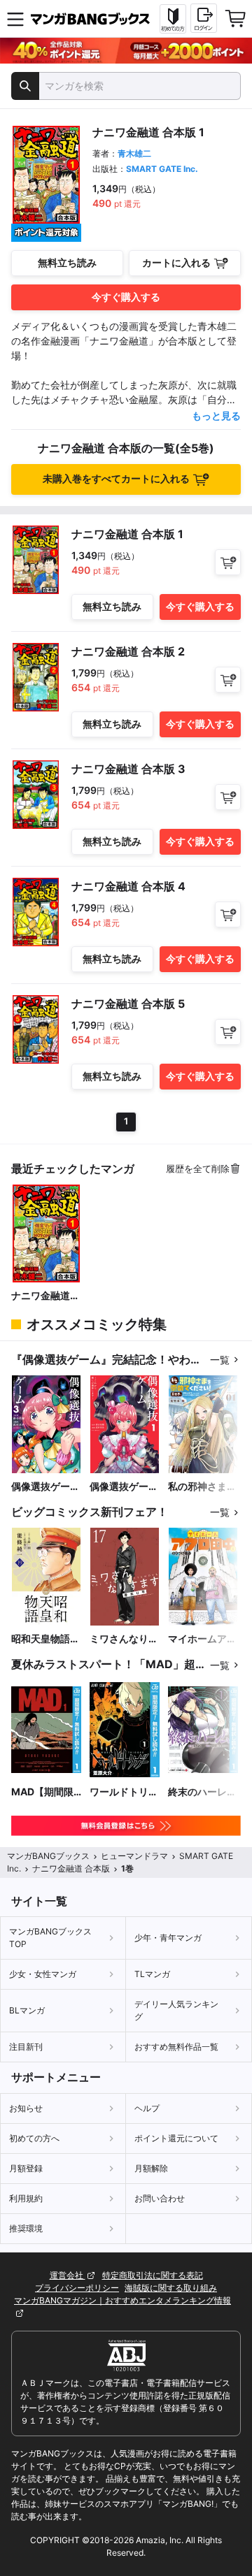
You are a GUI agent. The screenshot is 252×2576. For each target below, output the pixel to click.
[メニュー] (15, 19)
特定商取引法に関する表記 (153, 2275)
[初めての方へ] (173, 19)
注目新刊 (26, 2047)
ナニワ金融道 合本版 (41, 1296)
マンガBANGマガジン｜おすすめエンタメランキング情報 (122, 2300)
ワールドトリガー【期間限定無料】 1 (124, 1792)
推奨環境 (26, 2228)
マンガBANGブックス (48, 1856)
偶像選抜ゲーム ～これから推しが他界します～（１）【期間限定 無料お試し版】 (124, 1487)
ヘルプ (147, 2108)
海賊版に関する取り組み (171, 2288)
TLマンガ (152, 1974)
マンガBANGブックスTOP (50, 1938)
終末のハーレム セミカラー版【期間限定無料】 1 (202, 1792)
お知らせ (26, 2108)
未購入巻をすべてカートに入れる (116, 478)
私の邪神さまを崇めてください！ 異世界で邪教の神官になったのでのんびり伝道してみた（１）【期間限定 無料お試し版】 (202, 1487)
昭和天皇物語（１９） (41, 1639)
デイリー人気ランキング (176, 2010)
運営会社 (68, 2275)
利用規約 (26, 2198)
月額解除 (151, 2168)
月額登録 (26, 2168)
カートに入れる (176, 262)
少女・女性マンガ (43, 1974)
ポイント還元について (176, 2138)
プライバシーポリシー (77, 2288)
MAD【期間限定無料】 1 (42, 1792)
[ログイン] (204, 18)
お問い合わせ (160, 2198)
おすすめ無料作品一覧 (176, 2047)
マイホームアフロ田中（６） (202, 1639)
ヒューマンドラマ (134, 1856)
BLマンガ (27, 2010)
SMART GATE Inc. (162, 169)
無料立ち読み (67, 262)
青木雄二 (134, 153)
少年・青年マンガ (168, 1938)
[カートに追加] (228, 562)
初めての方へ (34, 2138)
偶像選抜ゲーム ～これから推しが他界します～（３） (45, 1487)
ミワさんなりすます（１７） (124, 1639)
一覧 (220, 1360)
